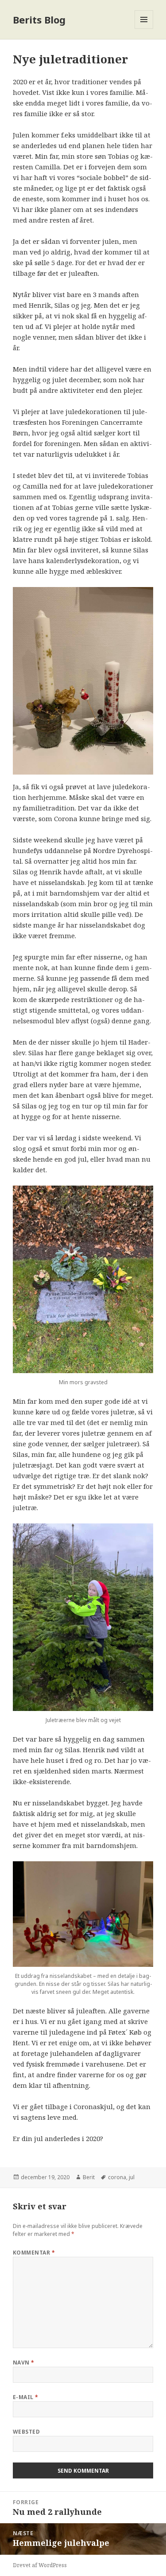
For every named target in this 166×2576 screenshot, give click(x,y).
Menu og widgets (144, 29)
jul (132, 2177)
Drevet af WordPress (40, 2565)
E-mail (26, 2397)
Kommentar (34, 2253)
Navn (24, 2363)
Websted (26, 2432)
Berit (89, 2177)
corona (117, 2177)
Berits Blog (39, 20)
